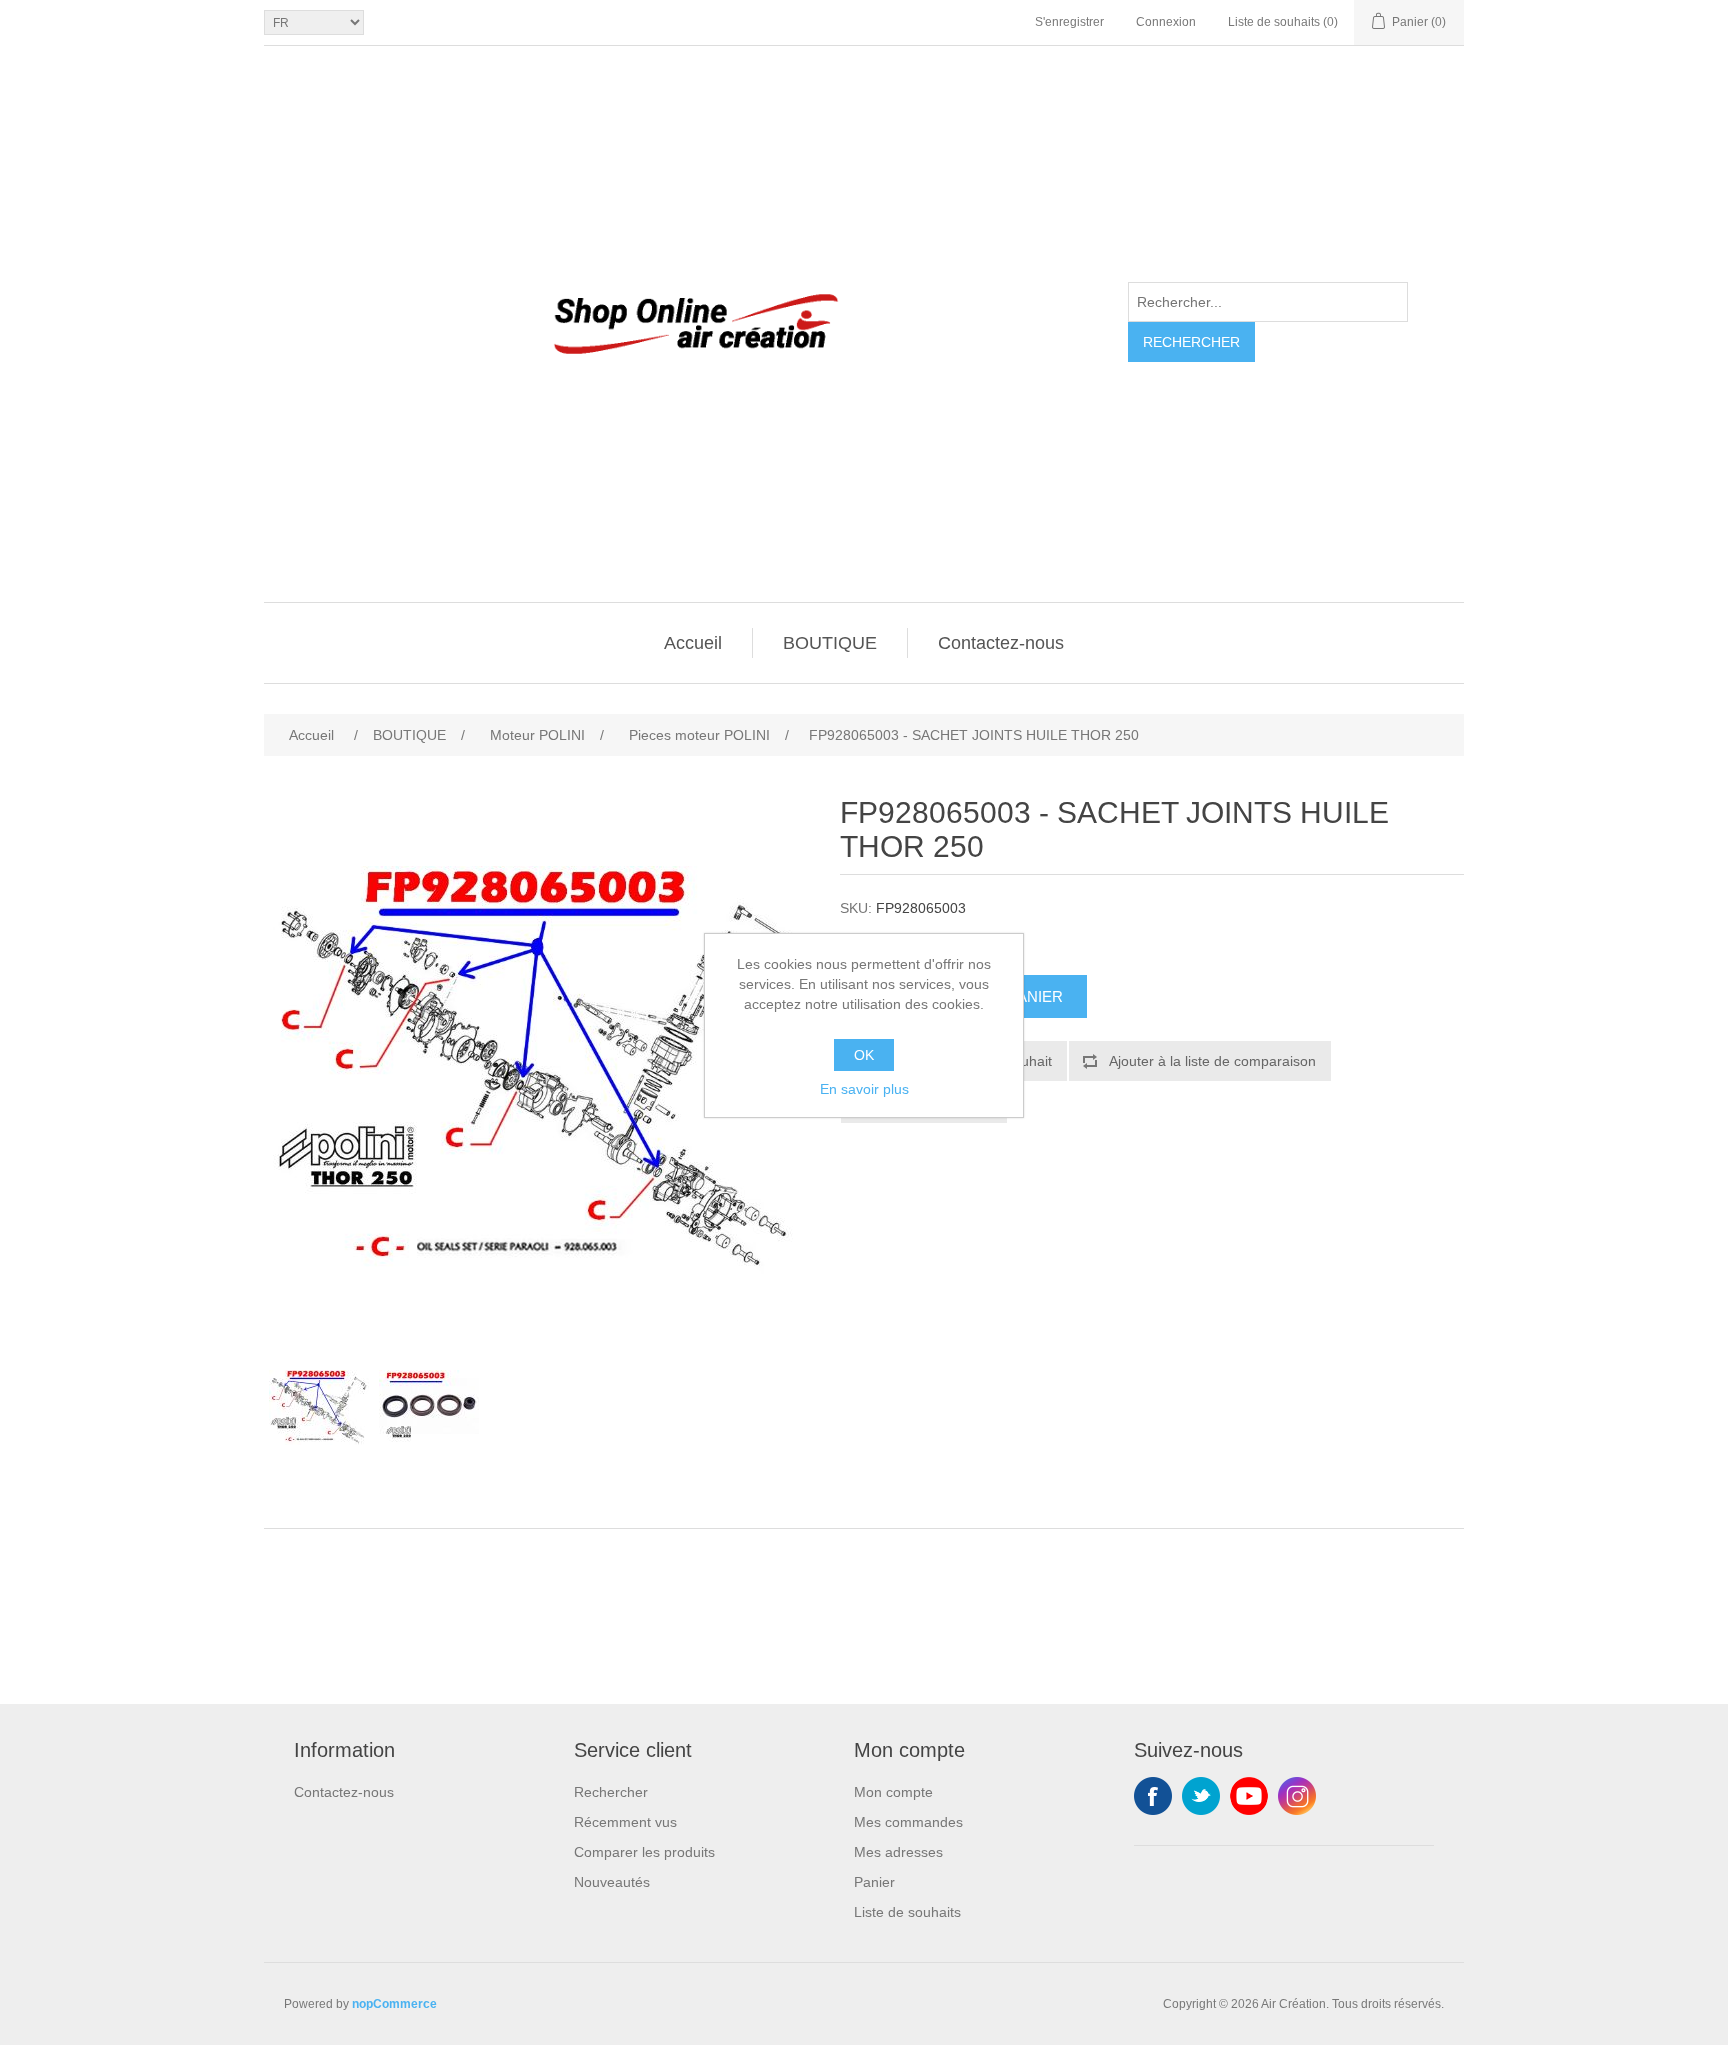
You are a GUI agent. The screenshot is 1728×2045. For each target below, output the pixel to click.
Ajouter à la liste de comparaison (1212, 1061)
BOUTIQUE (830, 643)
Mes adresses (898, 1852)
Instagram (1297, 1796)
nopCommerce (394, 2004)
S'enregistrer (1069, 22)
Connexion (1166, 22)
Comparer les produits (644, 1852)
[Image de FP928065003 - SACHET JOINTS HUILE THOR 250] (319, 1408)
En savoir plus (864, 1089)
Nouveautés (612, 1882)
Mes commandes (908, 1822)
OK (864, 1055)
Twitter (1201, 1796)
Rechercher (1191, 342)
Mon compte (893, 1792)
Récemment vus (625, 1822)
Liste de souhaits (907, 1912)
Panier (874, 1882)
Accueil (693, 643)
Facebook (1153, 1796)
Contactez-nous (1001, 643)
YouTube (1249, 1796)
